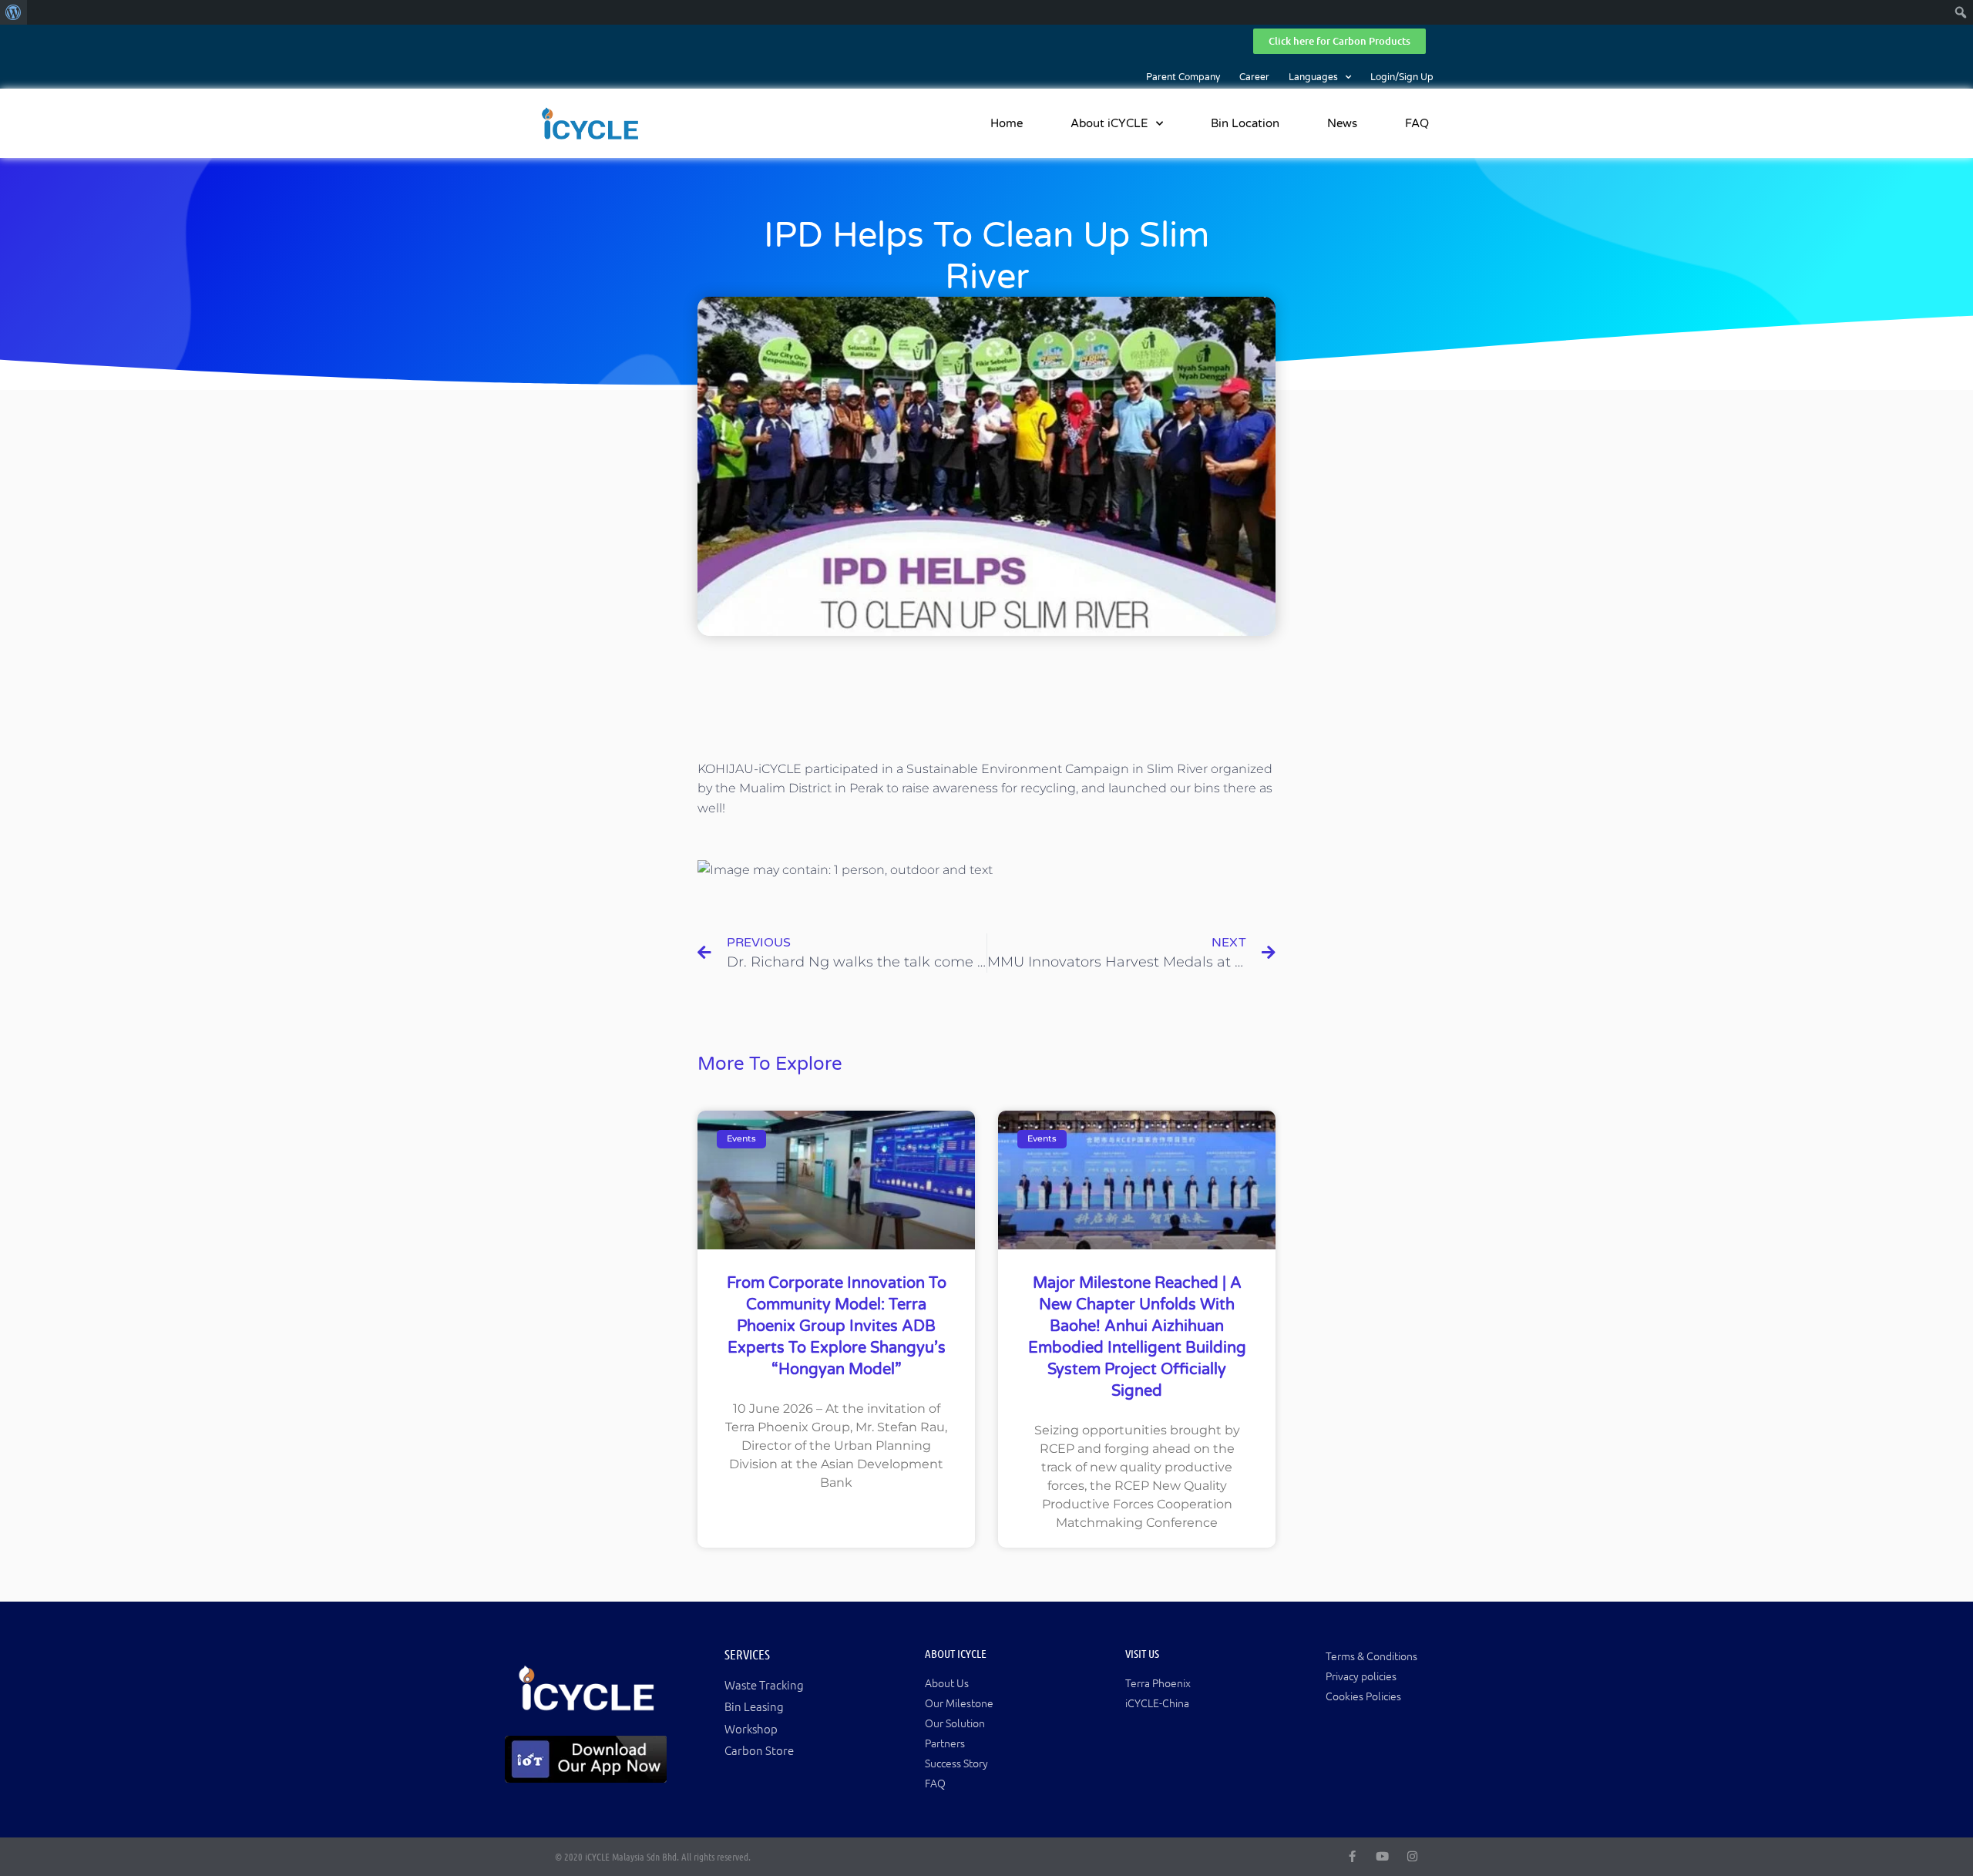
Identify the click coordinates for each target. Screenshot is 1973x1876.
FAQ (1417, 123)
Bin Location (1245, 123)
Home (1007, 123)
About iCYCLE (1109, 123)
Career (1254, 77)
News (1342, 123)
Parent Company (1183, 77)
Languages (1313, 77)
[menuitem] (13, 12)
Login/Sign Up (1402, 77)
